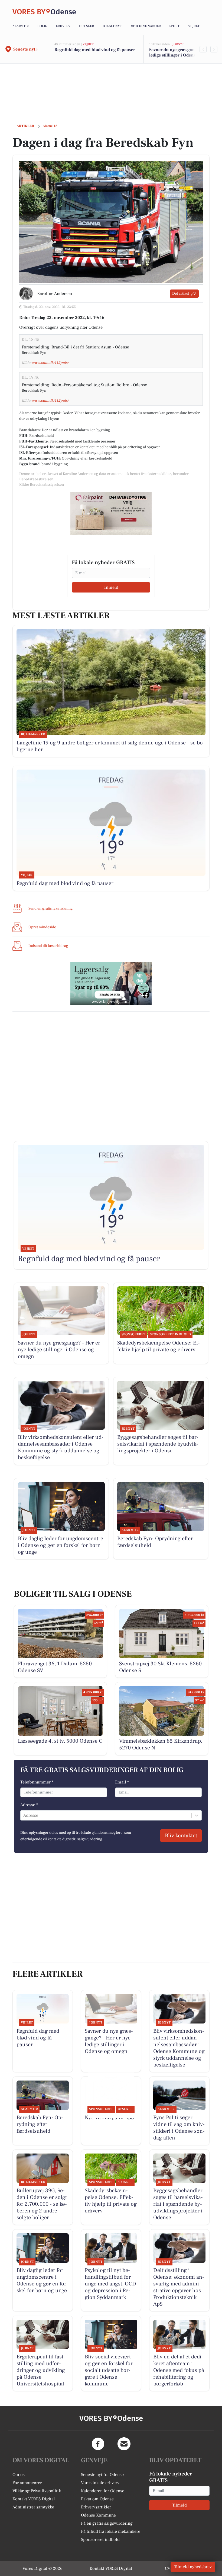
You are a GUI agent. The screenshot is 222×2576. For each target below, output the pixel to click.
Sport (174, 26)
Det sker (86, 26)
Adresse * (29, 1805)
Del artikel (181, 294)
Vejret (194, 26)
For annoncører (27, 2483)
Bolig (42, 26)
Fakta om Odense (97, 2499)
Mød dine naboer (146, 26)
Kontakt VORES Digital (34, 2499)
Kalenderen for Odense (103, 2491)
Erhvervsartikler (96, 2507)
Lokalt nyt (112, 26)
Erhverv (63, 26)
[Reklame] (111, 513)
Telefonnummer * (37, 1782)
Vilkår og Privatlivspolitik (37, 2491)
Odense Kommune (98, 2515)
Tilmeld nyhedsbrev (193, 2567)
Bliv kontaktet (181, 1836)
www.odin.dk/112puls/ (50, 363)
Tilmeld (111, 587)
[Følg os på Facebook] (98, 2444)
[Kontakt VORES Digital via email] (124, 2444)
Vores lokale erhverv (100, 2483)
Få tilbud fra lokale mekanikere (111, 2531)
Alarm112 (21, 26)
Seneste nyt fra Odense (102, 2475)
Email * (122, 1782)
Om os (19, 2475)
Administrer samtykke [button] (33, 2507)
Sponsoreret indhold (100, 2540)
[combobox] (24, 1815)
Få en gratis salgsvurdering (107, 2523)
